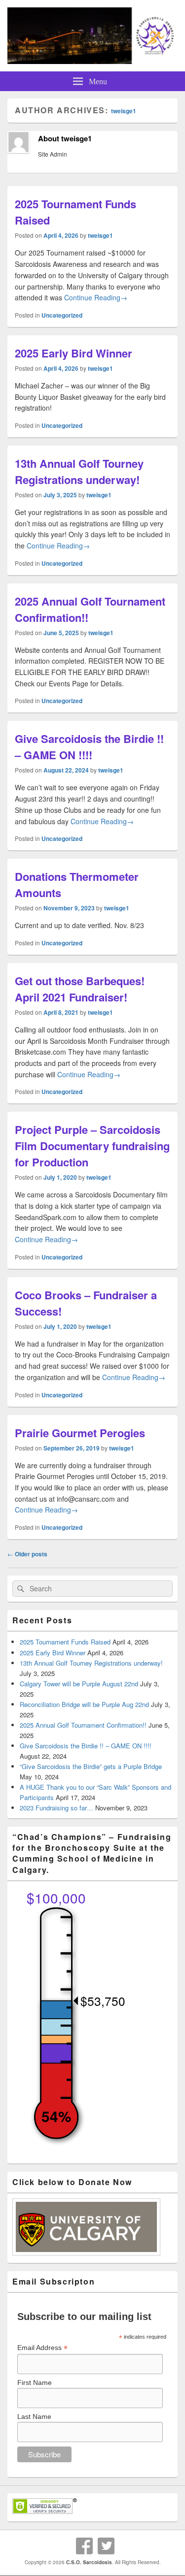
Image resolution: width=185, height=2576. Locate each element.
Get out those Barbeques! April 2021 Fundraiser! (80, 989)
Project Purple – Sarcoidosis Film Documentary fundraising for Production (92, 1146)
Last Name (34, 2416)
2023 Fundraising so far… (56, 1808)
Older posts (27, 1554)
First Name (35, 2383)
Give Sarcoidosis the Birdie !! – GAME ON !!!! (89, 747)
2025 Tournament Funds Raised (65, 1642)
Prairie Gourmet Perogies (80, 1433)
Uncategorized (62, 315)
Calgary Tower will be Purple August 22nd (79, 1684)
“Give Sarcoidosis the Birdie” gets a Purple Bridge (91, 1766)
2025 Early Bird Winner (74, 353)
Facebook (84, 2546)
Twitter (106, 2546)
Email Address (42, 2348)
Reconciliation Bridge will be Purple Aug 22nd (84, 1704)
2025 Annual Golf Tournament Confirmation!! (83, 1725)
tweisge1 (124, 111)
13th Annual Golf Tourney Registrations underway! (79, 471)
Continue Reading (96, 297)
